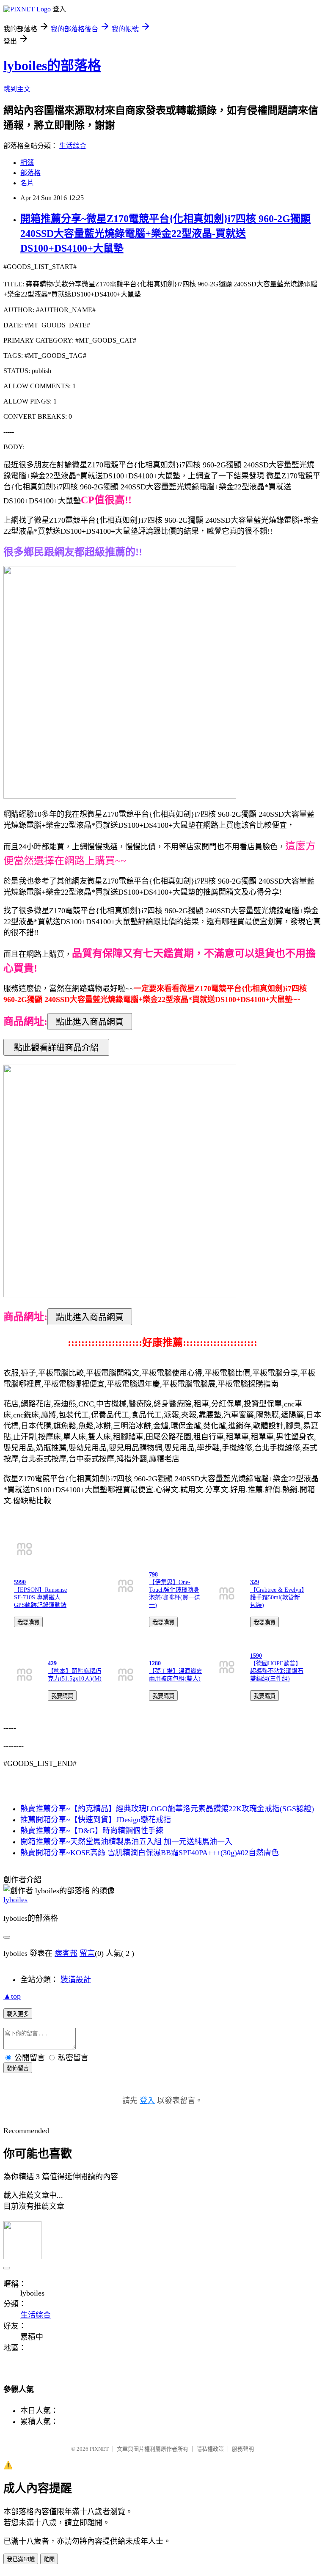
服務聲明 (243, 2449)
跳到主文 (17, 89)
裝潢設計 (76, 1980)
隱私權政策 (210, 2449)
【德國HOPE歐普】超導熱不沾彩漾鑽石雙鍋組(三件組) (277, 1671)
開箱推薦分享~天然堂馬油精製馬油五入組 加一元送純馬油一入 (126, 1842)
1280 (155, 1663)
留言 (87, 1953)
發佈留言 (18, 2068)
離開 (49, 2559)
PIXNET (99, 2449)
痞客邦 (66, 1953)
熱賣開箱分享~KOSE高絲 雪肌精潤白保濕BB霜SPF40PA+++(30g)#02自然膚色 (150, 1853)
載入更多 (18, 2014)
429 (52, 1663)
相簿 (27, 163)
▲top (12, 1996)
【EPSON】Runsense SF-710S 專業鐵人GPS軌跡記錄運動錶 (40, 1597)
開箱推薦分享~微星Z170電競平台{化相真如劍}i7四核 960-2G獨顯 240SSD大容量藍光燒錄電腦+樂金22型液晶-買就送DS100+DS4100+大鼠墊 (165, 233)
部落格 (30, 173)
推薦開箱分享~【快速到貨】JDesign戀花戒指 (96, 1820)
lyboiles (15, 1900)
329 (255, 1582)
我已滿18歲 (21, 2559)
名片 (27, 183)
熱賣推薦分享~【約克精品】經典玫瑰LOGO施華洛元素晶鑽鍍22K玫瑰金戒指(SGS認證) (167, 1809)
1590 (256, 1656)
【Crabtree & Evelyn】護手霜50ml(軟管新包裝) (277, 1597)
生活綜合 (73, 146)
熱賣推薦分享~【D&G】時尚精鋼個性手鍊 (92, 1831)
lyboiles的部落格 (52, 66)
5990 (20, 1582)
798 (153, 1575)
